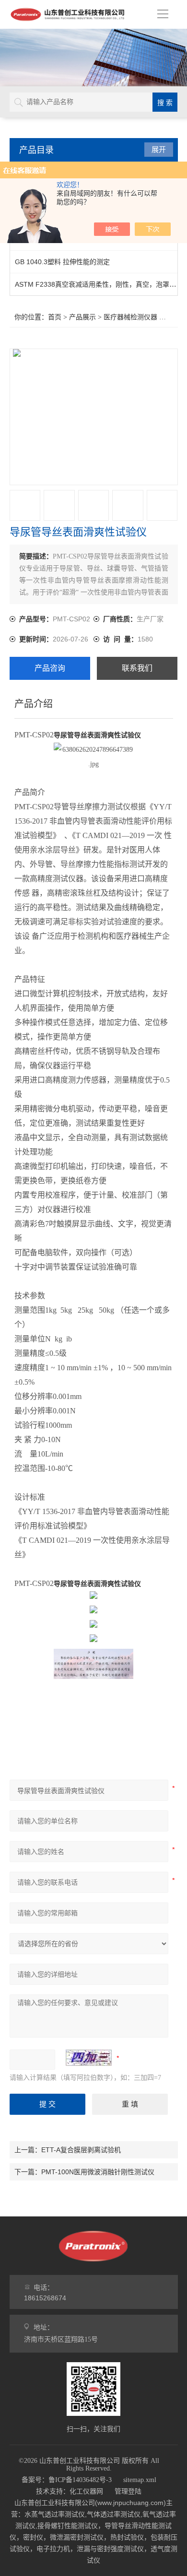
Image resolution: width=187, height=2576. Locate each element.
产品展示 (82, 317)
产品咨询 (50, 668)
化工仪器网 (86, 2491)
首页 (55, 317)
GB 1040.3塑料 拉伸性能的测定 (62, 262)
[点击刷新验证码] (89, 2058)
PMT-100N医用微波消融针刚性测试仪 (98, 2172)
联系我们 (137, 668)
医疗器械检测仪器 (130, 317)
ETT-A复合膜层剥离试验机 (81, 2150)
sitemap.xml (140, 2480)
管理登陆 (128, 2491)
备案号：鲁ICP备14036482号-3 (67, 2480)
